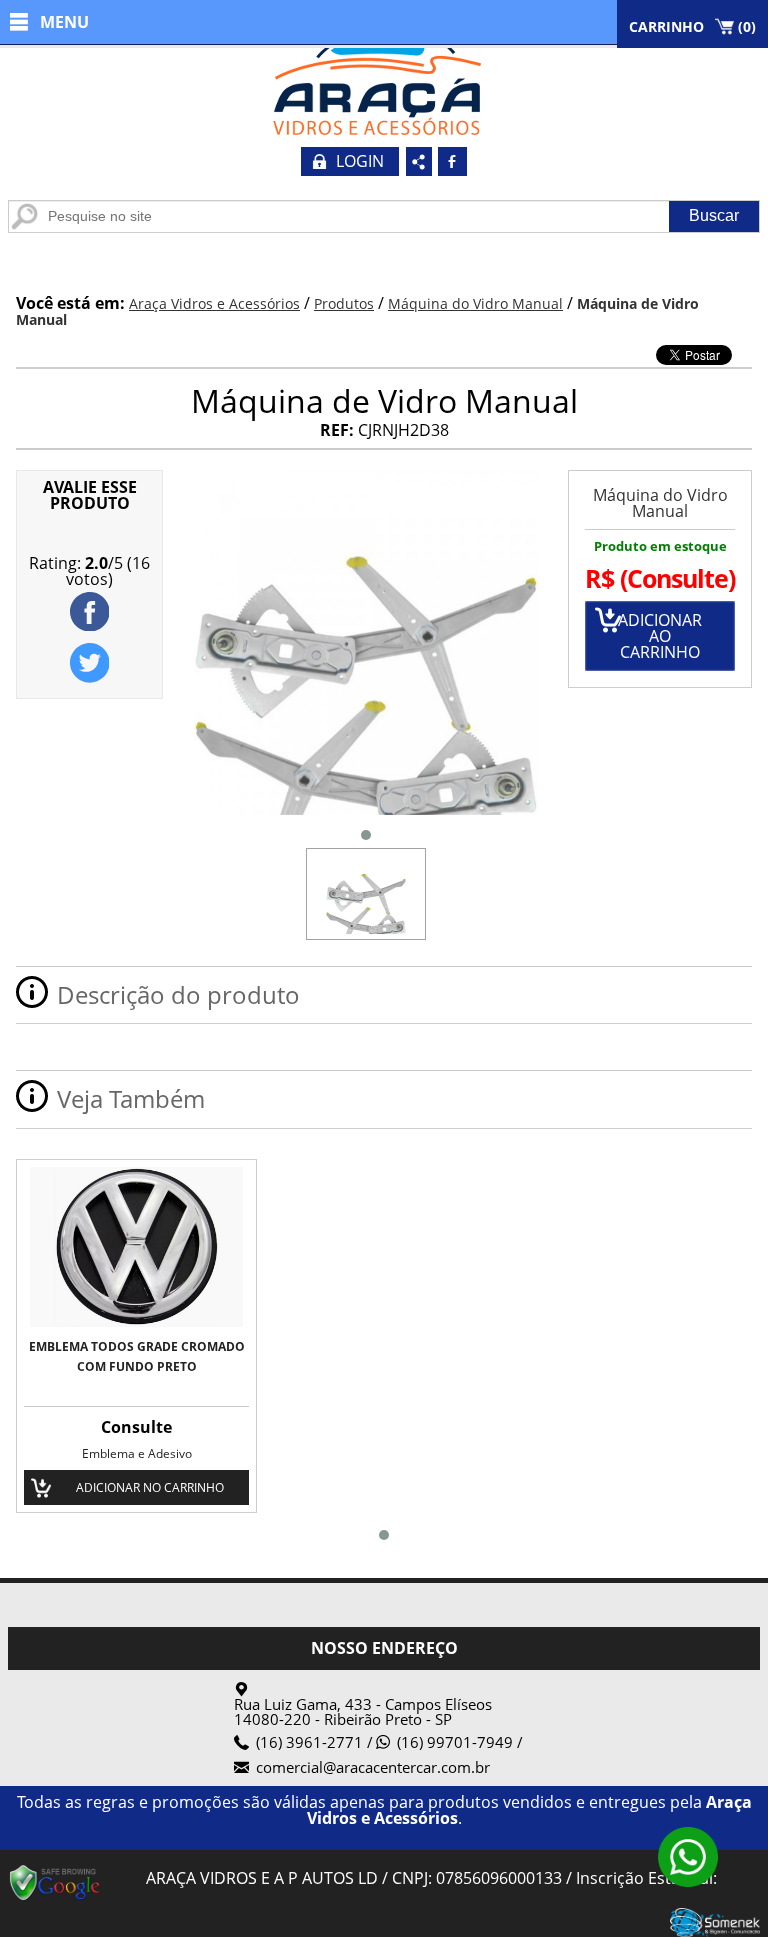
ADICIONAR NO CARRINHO (150, 1487)
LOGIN (360, 161)
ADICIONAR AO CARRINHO (660, 636)
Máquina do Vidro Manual (660, 503)
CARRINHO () (692, 26)
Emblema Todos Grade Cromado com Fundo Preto (137, 1356)
